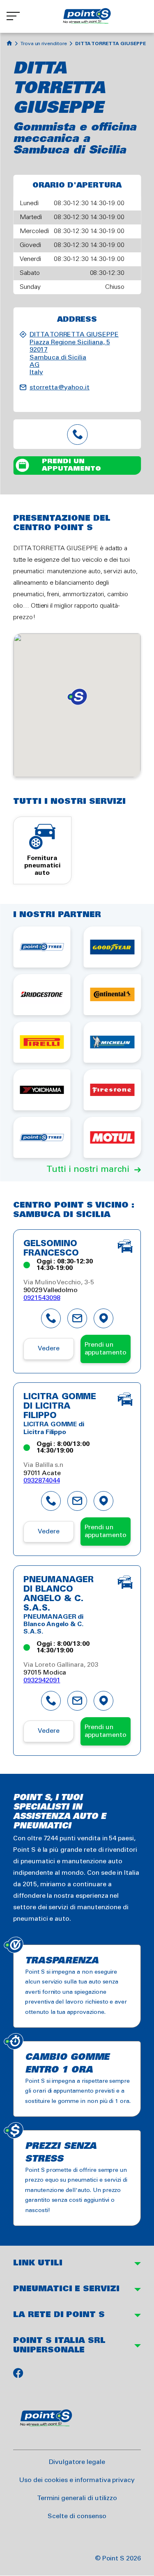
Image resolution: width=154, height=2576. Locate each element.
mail (77, 1318)
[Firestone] (113, 1090)
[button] (77, 697)
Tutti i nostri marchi (88, 1169)
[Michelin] (113, 1042)
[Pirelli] (42, 1042)
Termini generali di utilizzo (77, 2498)
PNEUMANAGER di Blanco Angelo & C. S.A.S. (58, 1594)
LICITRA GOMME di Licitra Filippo (60, 1407)
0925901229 (77, 434)
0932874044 (42, 1481)
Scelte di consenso (77, 2516)
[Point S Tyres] (42, 947)
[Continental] (113, 995)
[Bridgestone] (42, 995)
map (103, 1318)
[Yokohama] (42, 1090)
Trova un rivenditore (44, 44)
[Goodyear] (113, 947)
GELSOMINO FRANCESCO (51, 1249)
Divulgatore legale (77, 2462)
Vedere (49, 1349)
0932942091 (42, 1680)
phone (51, 1318)
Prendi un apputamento (71, 465)
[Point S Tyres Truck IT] (42, 1137)
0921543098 (42, 1298)
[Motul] (113, 1137)
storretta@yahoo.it (60, 388)
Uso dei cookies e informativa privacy (77, 2480)
